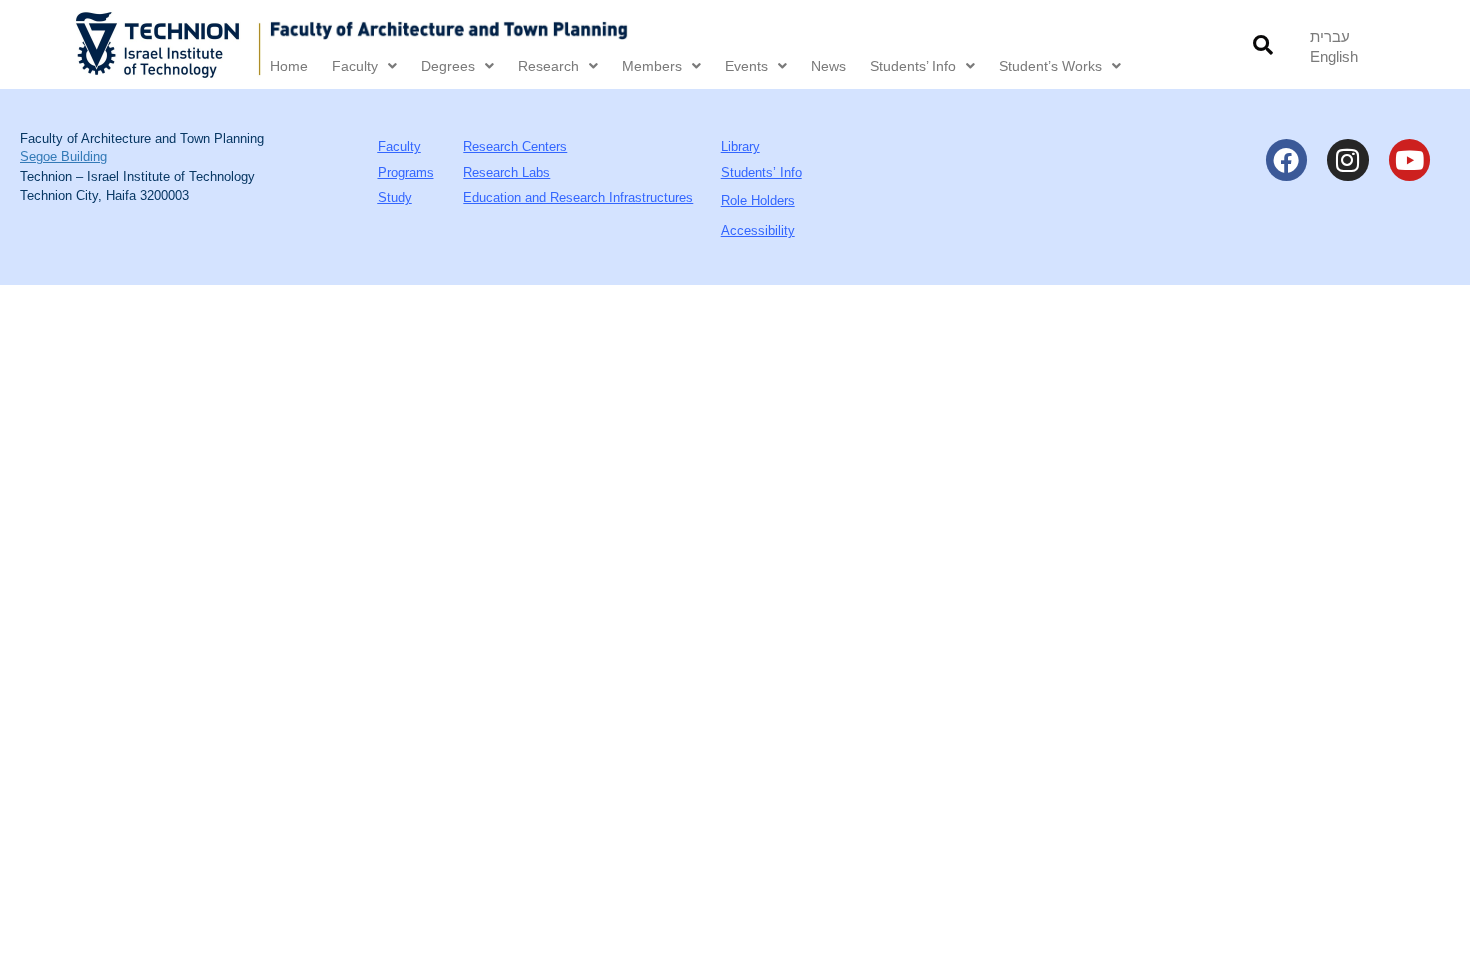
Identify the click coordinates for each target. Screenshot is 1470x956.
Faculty (355, 66)
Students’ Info (913, 66)
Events (746, 66)
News (828, 66)
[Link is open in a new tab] (169, 44)
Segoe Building (63, 156)
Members (652, 66)
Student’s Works (1050, 66)
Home (289, 66)
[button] (1262, 44)
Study (395, 197)
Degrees (448, 66)
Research (548, 66)
